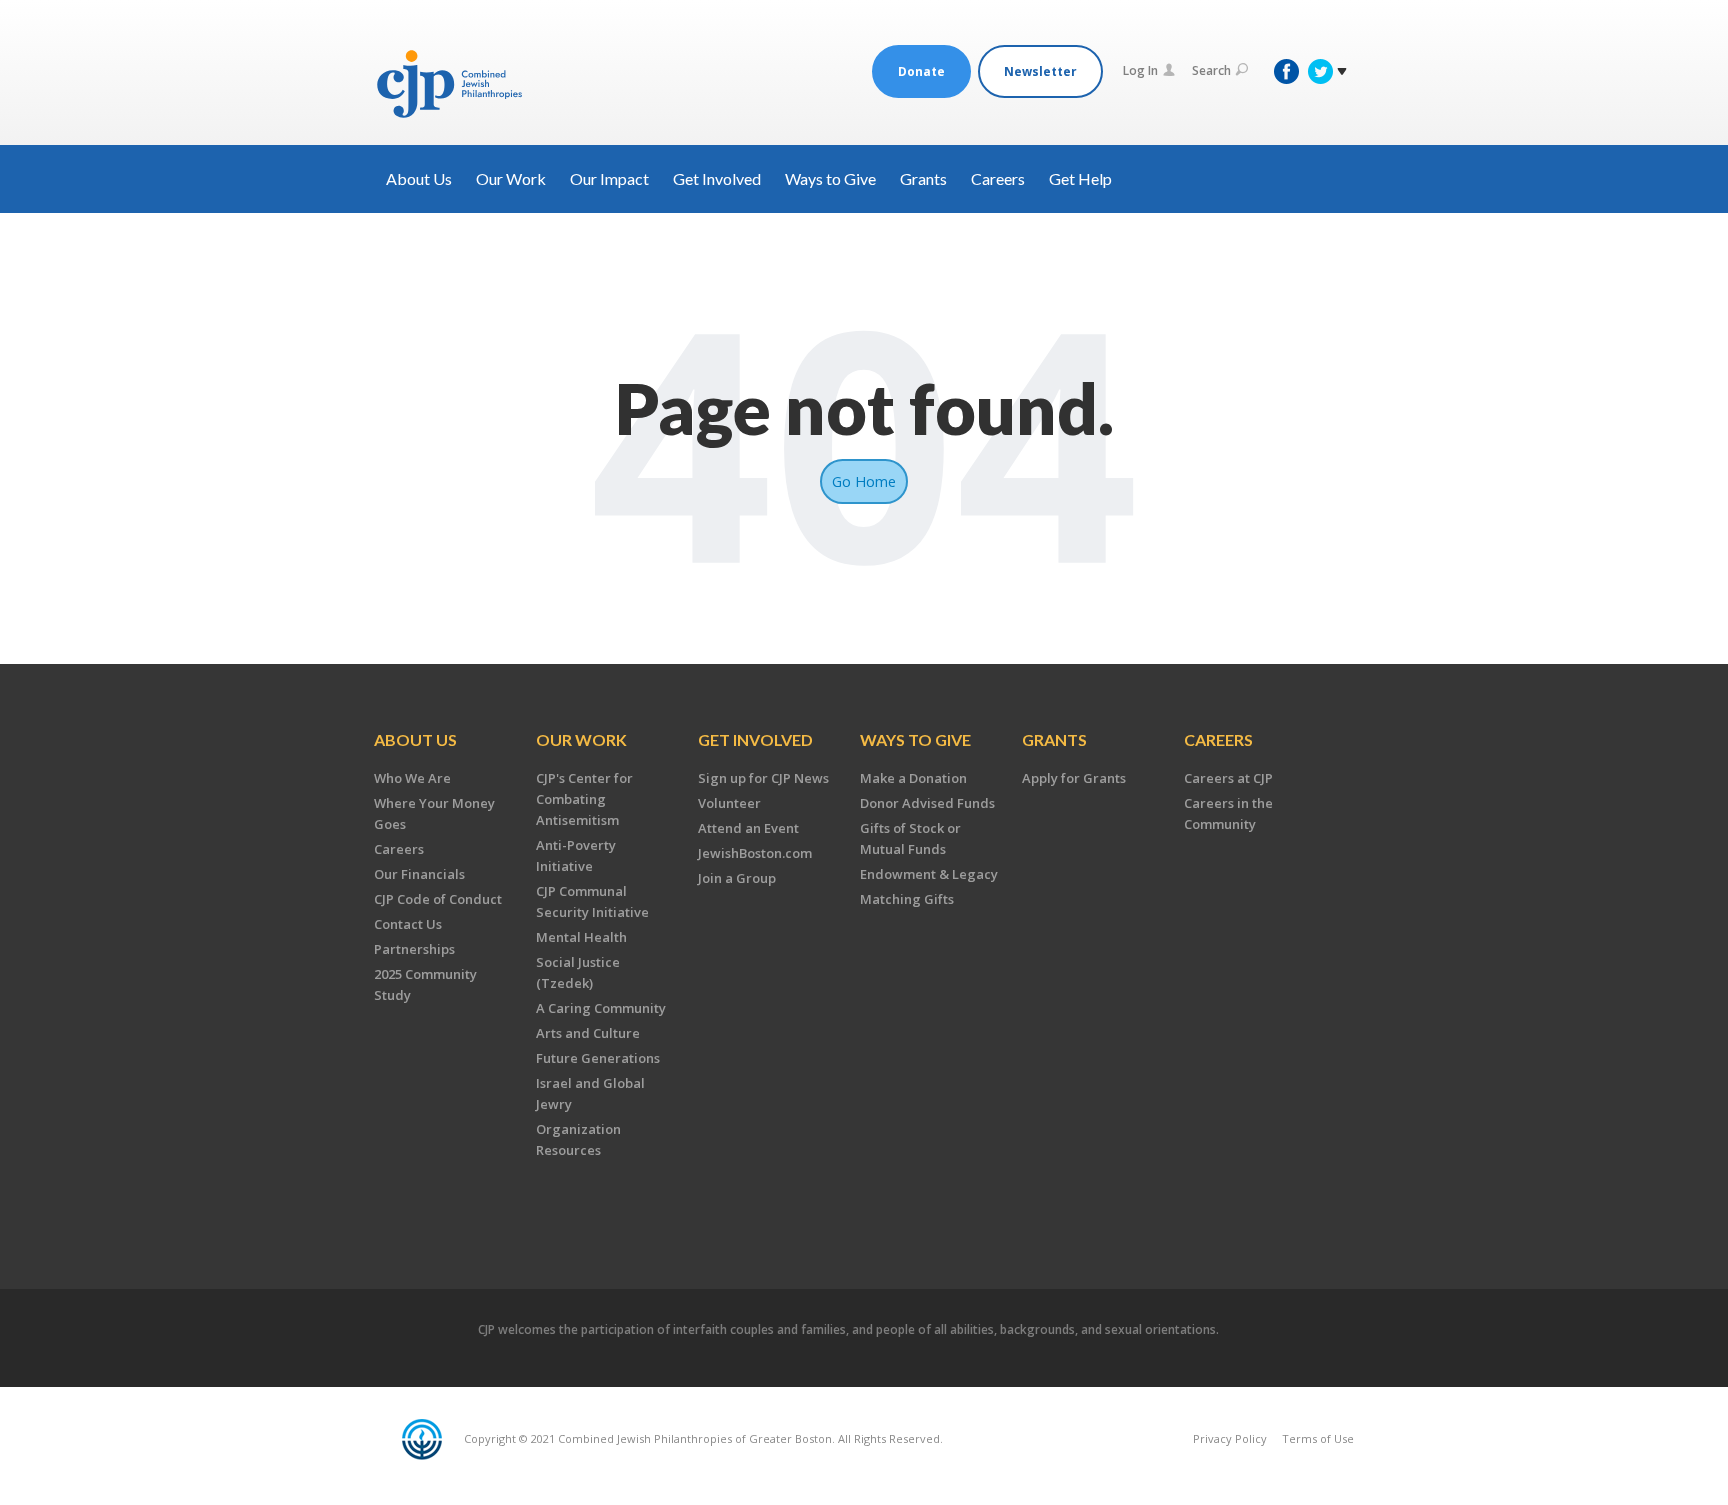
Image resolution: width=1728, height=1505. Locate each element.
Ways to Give (830, 178)
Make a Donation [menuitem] (913, 778)
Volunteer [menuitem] (729, 803)
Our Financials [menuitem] (419, 874)
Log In (1140, 70)
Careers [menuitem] (399, 849)
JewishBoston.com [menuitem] (755, 853)
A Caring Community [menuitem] (601, 1008)
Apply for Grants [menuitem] (1074, 778)
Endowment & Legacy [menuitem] (929, 874)
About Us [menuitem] (415, 739)
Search (1211, 70)
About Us (419, 178)
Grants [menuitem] (1054, 739)
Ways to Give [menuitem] (915, 739)
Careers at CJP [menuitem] (1228, 778)
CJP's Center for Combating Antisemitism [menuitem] (584, 799)
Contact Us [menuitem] (408, 924)
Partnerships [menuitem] (414, 949)
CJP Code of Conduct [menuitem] (438, 899)
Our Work (511, 178)
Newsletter (1040, 71)
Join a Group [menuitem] (737, 878)
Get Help (1080, 178)
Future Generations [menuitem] (598, 1058)
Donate (921, 71)
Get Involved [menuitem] (755, 739)
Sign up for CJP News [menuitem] (763, 778)
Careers (998, 178)
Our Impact (609, 178)
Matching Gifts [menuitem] (907, 899)
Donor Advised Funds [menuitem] (927, 803)
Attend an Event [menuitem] (748, 828)
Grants (923, 178)
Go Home (864, 481)
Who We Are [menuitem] (412, 778)
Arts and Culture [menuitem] (588, 1033)
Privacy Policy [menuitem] (1230, 1438)
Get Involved (717, 178)
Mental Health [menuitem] (581, 937)
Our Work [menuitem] (581, 739)
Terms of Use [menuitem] (1318, 1438)
